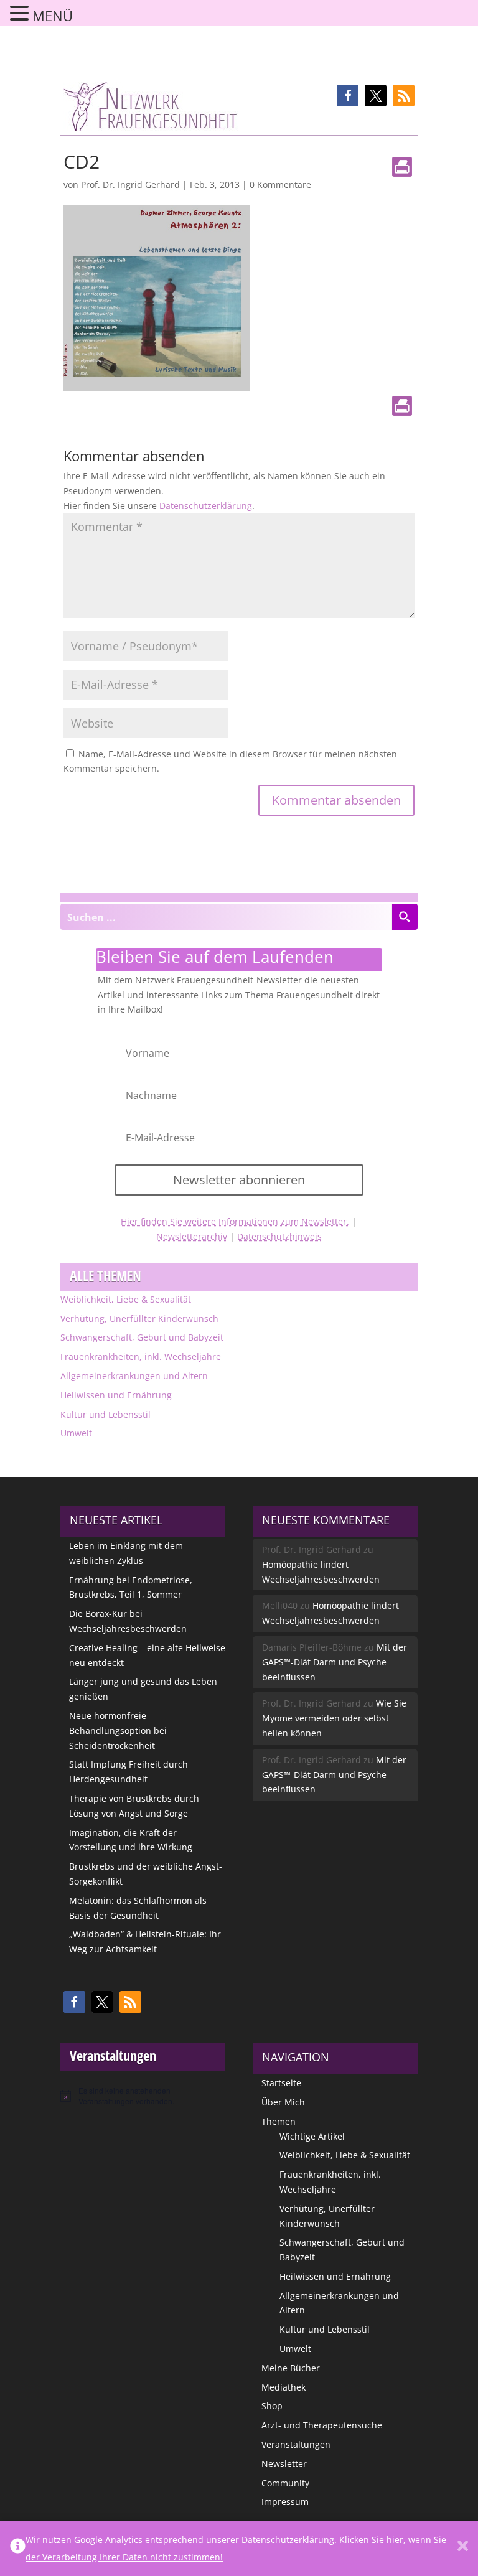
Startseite (281, 2083)
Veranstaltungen (296, 2444)
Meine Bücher (291, 2368)
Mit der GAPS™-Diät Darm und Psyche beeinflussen (335, 1662)
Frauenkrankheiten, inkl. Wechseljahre (141, 1356)
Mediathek (284, 2387)
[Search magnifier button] (405, 917)
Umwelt (76, 1433)
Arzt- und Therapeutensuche (322, 2425)
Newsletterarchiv (192, 1236)
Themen (279, 2121)
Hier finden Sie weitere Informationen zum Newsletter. (235, 1221)
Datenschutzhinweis (279, 1236)
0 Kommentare (280, 185)
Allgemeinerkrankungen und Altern (134, 1376)
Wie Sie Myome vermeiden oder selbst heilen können (334, 1718)
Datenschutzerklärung (206, 506)
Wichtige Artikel (312, 2136)
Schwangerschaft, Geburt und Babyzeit (142, 1337)
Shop (272, 2406)
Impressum (285, 2502)
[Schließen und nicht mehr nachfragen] (463, 2549)
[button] (348, 96)
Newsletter (284, 2464)
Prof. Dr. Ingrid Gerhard (130, 185)
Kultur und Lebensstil (105, 1414)
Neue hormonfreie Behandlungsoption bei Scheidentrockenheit (118, 1731)
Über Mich (283, 2102)
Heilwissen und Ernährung (116, 1395)
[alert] (143, 2096)
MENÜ (53, 16)
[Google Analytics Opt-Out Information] (18, 2549)
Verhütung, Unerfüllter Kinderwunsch (139, 1318)
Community (285, 2483)
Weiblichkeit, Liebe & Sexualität (126, 1299)
